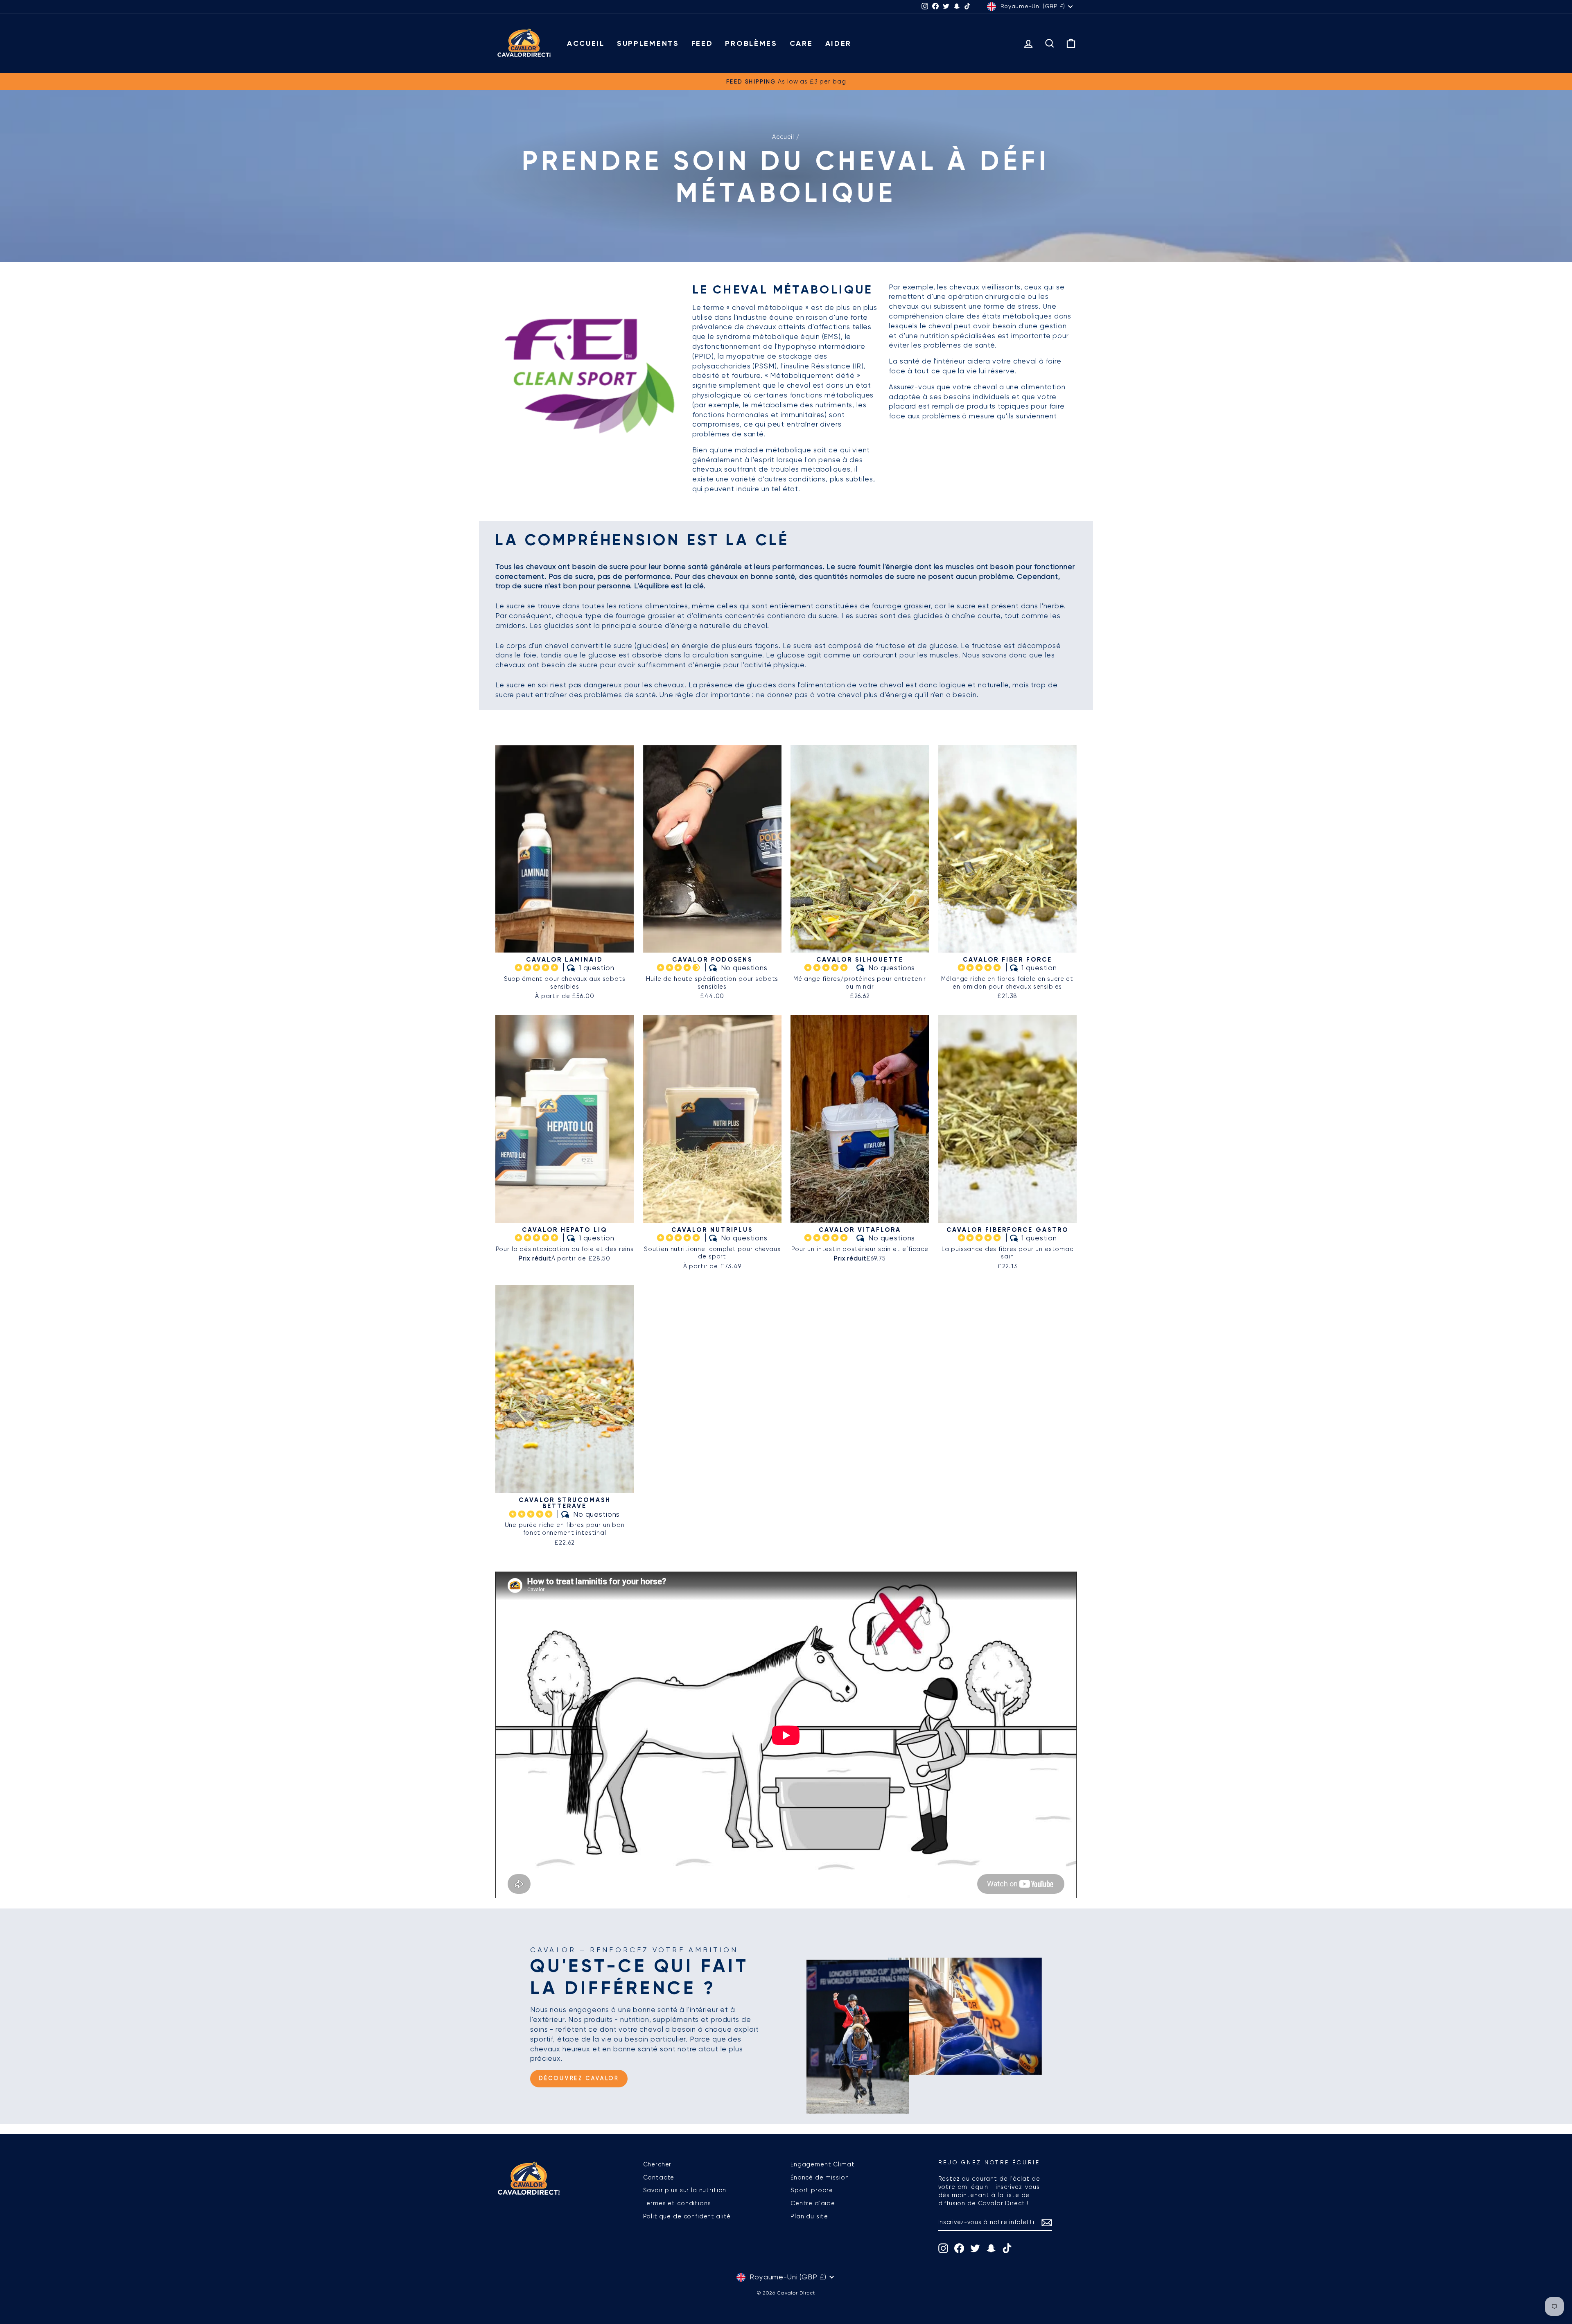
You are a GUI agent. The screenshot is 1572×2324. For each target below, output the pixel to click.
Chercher (657, 2164)
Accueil (586, 43)
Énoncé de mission (820, 2177)
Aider (839, 43)
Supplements (648, 43)
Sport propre (812, 2190)
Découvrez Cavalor (579, 2078)
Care (801, 43)
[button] (538, 967)
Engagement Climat (822, 2164)
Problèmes (751, 43)
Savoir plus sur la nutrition (685, 2190)
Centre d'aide (813, 2203)
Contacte (659, 2177)
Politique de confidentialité (687, 2216)
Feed (702, 43)
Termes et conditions (677, 2203)
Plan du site (809, 2216)
